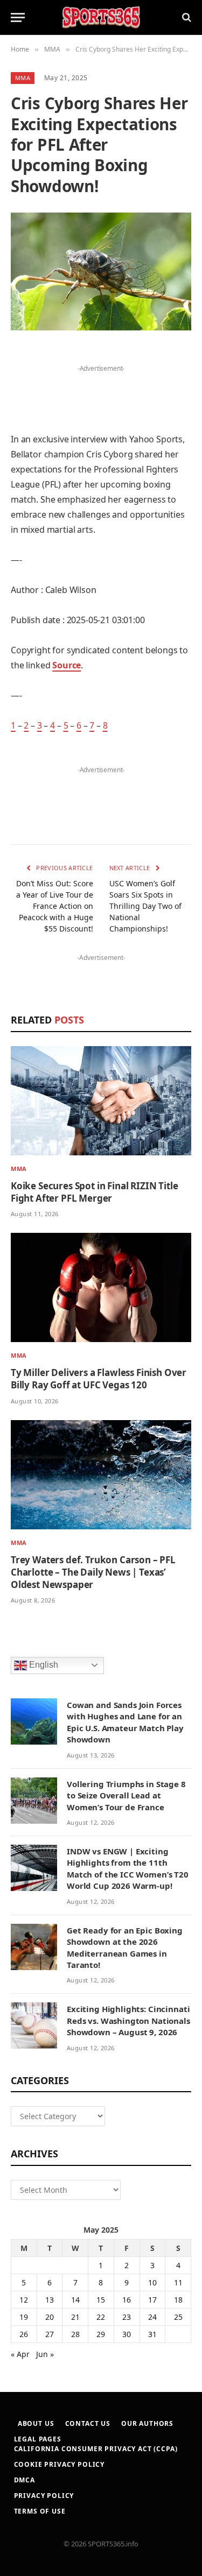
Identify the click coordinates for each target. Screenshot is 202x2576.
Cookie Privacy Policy (60, 2464)
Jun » (45, 2354)
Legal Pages (38, 2439)
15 (101, 2300)
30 (127, 2334)
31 (152, 2334)
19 (24, 2317)
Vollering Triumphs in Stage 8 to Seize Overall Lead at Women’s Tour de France (126, 1795)
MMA (23, 78)
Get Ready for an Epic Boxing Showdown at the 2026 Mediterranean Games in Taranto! (125, 1947)
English (43, 1665)
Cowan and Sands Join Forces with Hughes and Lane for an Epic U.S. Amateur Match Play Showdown (125, 1722)
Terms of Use (40, 2511)
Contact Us (88, 2423)
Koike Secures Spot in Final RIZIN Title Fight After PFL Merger (94, 1192)
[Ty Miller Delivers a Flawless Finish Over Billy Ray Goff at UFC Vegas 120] (101, 1287)
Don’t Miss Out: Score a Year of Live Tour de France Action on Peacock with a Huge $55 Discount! (55, 906)
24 (152, 2317)
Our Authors (147, 2423)
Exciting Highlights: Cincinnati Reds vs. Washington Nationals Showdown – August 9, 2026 (128, 2020)
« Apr (20, 2354)
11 (178, 2282)
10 (152, 2282)
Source (67, 665)
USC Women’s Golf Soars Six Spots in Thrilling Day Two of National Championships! (145, 906)
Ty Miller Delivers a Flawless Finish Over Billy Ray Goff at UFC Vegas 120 (99, 1379)
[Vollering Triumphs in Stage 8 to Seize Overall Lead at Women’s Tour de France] (34, 1801)
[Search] (186, 17)
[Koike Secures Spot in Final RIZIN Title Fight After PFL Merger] (101, 1101)
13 (50, 2300)
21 (75, 2317)
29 (101, 2334)
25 (178, 2317)
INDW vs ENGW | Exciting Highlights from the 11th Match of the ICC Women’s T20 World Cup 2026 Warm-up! (128, 1868)
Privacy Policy (44, 2496)
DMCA (25, 2480)
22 (101, 2317)
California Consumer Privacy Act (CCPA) (96, 2449)
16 (127, 2300)
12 (24, 2300)
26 (24, 2334)
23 (127, 2317)
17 (152, 2300)
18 (178, 2300)
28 (75, 2334)
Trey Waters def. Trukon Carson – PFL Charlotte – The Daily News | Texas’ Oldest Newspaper (93, 1572)
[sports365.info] (101, 17)
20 (50, 2317)
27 (50, 2334)
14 (75, 2300)
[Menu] (18, 17)
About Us (36, 2423)
